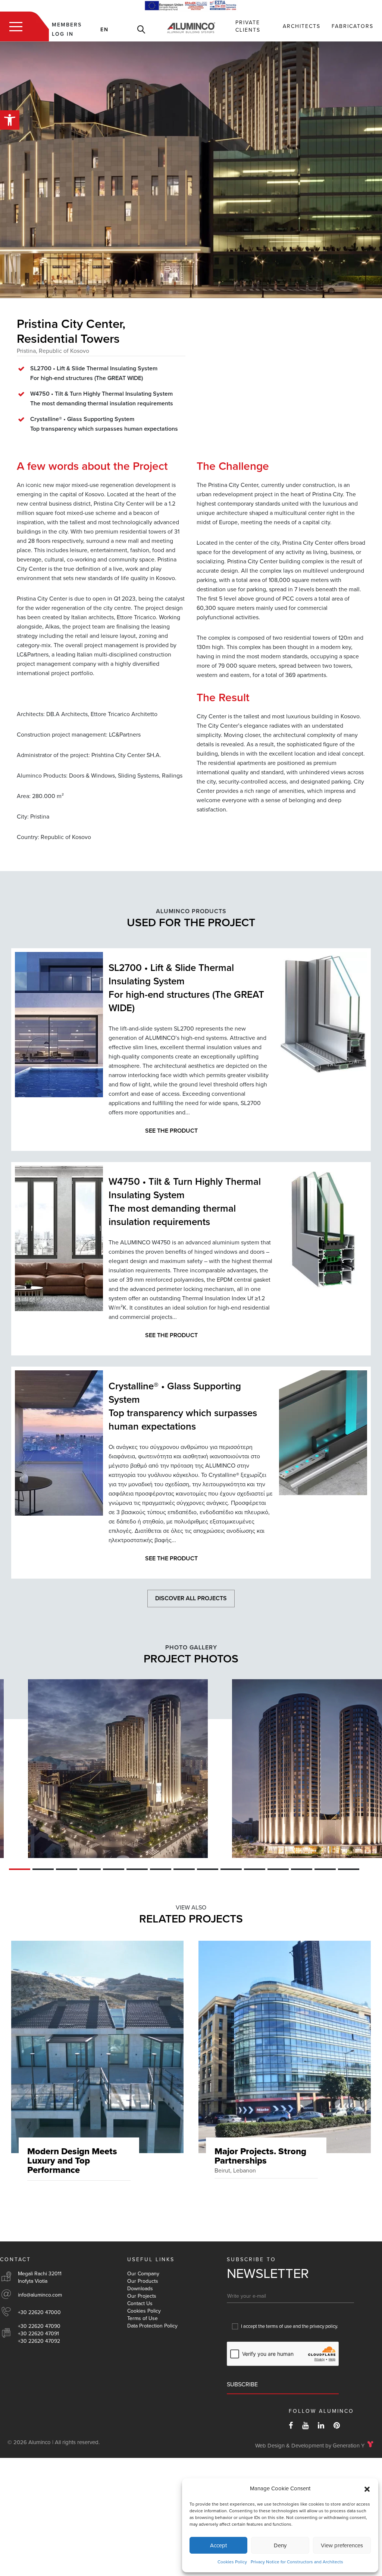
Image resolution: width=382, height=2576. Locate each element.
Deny (280, 2545)
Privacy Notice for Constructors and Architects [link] (297, 2562)
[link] (10, 120)
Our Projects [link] (142, 2296)
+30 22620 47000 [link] (39, 2312)
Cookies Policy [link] (232, 2562)
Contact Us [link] (140, 2303)
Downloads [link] (140, 2289)
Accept (218, 2545)
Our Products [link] (143, 2281)
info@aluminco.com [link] (40, 2295)
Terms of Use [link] (143, 2318)
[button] (367, 2489)
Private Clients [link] (248, 26)
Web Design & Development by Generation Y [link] (310, 2446)
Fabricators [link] (353, 26)
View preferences (342, 2545)
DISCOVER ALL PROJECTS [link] (191, 1598)
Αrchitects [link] (302, 26)
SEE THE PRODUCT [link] (171, 1131)
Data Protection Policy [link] (152, 2326)
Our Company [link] (143, 2274)
